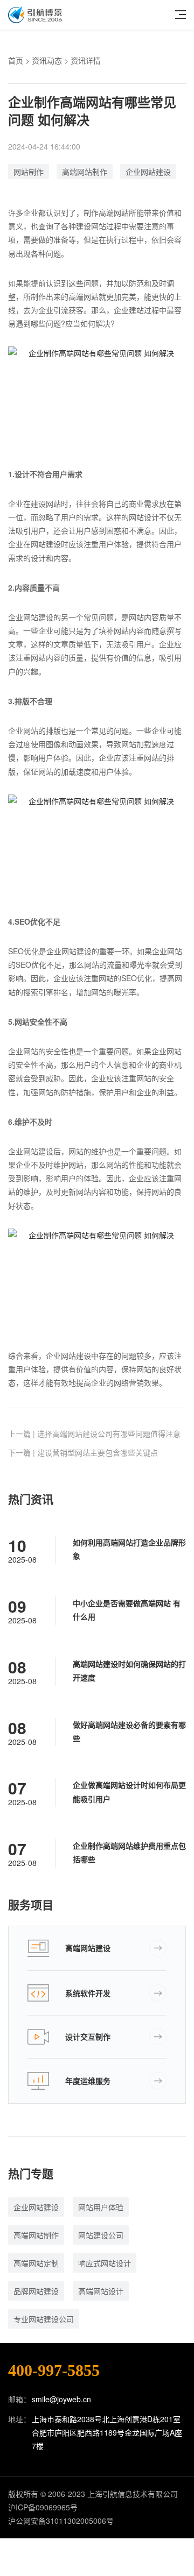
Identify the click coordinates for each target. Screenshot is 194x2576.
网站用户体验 (101, 2207)
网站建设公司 (101, 2235)
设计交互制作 (88, 2036)
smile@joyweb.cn (61, 2399)
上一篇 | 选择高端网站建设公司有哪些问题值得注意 (94, 1434)
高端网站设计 (101, 2291)
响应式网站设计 (105, 2263)
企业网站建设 (148, 172)
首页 (16, 60)
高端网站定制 (36, 2263)
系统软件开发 (88, 1993)
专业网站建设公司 (44, 2319)
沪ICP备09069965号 (43, 2507)
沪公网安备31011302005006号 (61, 2521)
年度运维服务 (88, 2081)
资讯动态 (47, 60)
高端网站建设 (88, 1948)
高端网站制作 (85, 172)
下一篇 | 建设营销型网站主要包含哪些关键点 (83, 1452)
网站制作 (29, 172)
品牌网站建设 (36, 2291)
